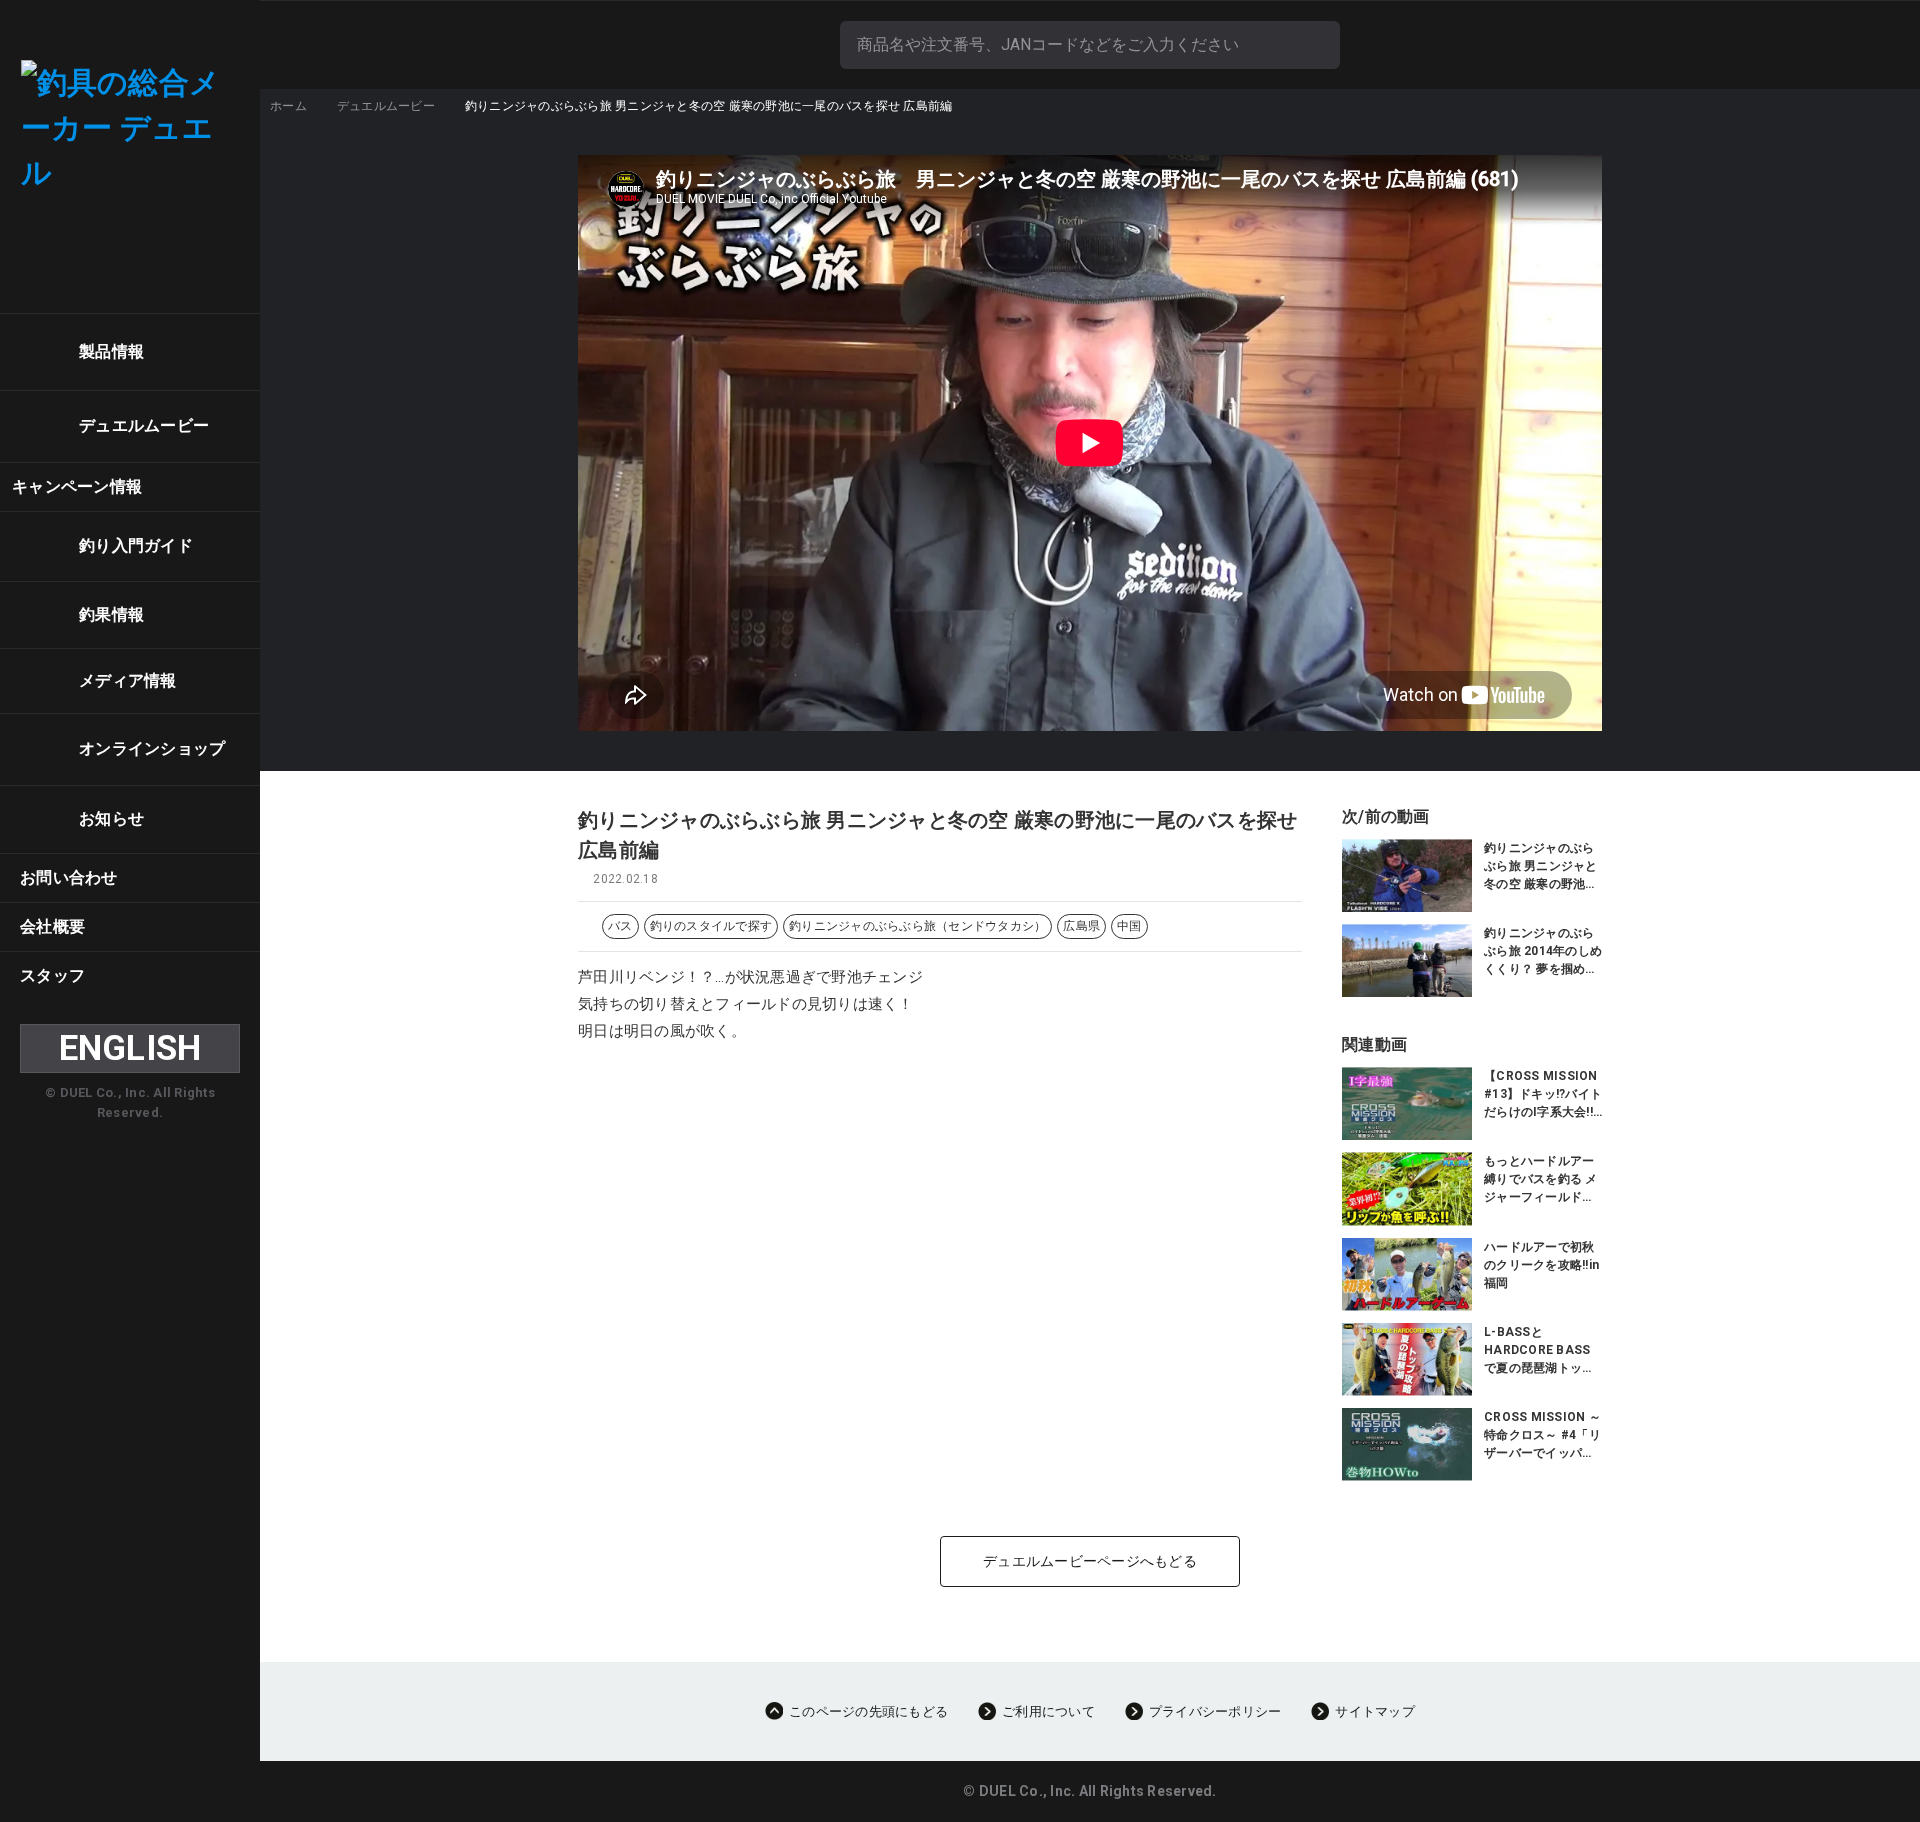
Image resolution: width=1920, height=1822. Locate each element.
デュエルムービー (386, 106)
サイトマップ (1375, 1711)
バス (620, 926)
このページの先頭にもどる (868, 1711)
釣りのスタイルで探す (711, 926)
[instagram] (142, 233)
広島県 (1081, 926)
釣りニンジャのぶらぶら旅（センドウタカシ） (917, 926)
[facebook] (63, 233)
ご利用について (1048, 1711)
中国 (1129, 926)
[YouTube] (200, 233)
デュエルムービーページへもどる (1090, 1561)
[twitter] (103, 233)
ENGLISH (130, 1048)
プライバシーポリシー (1215, 1711)
